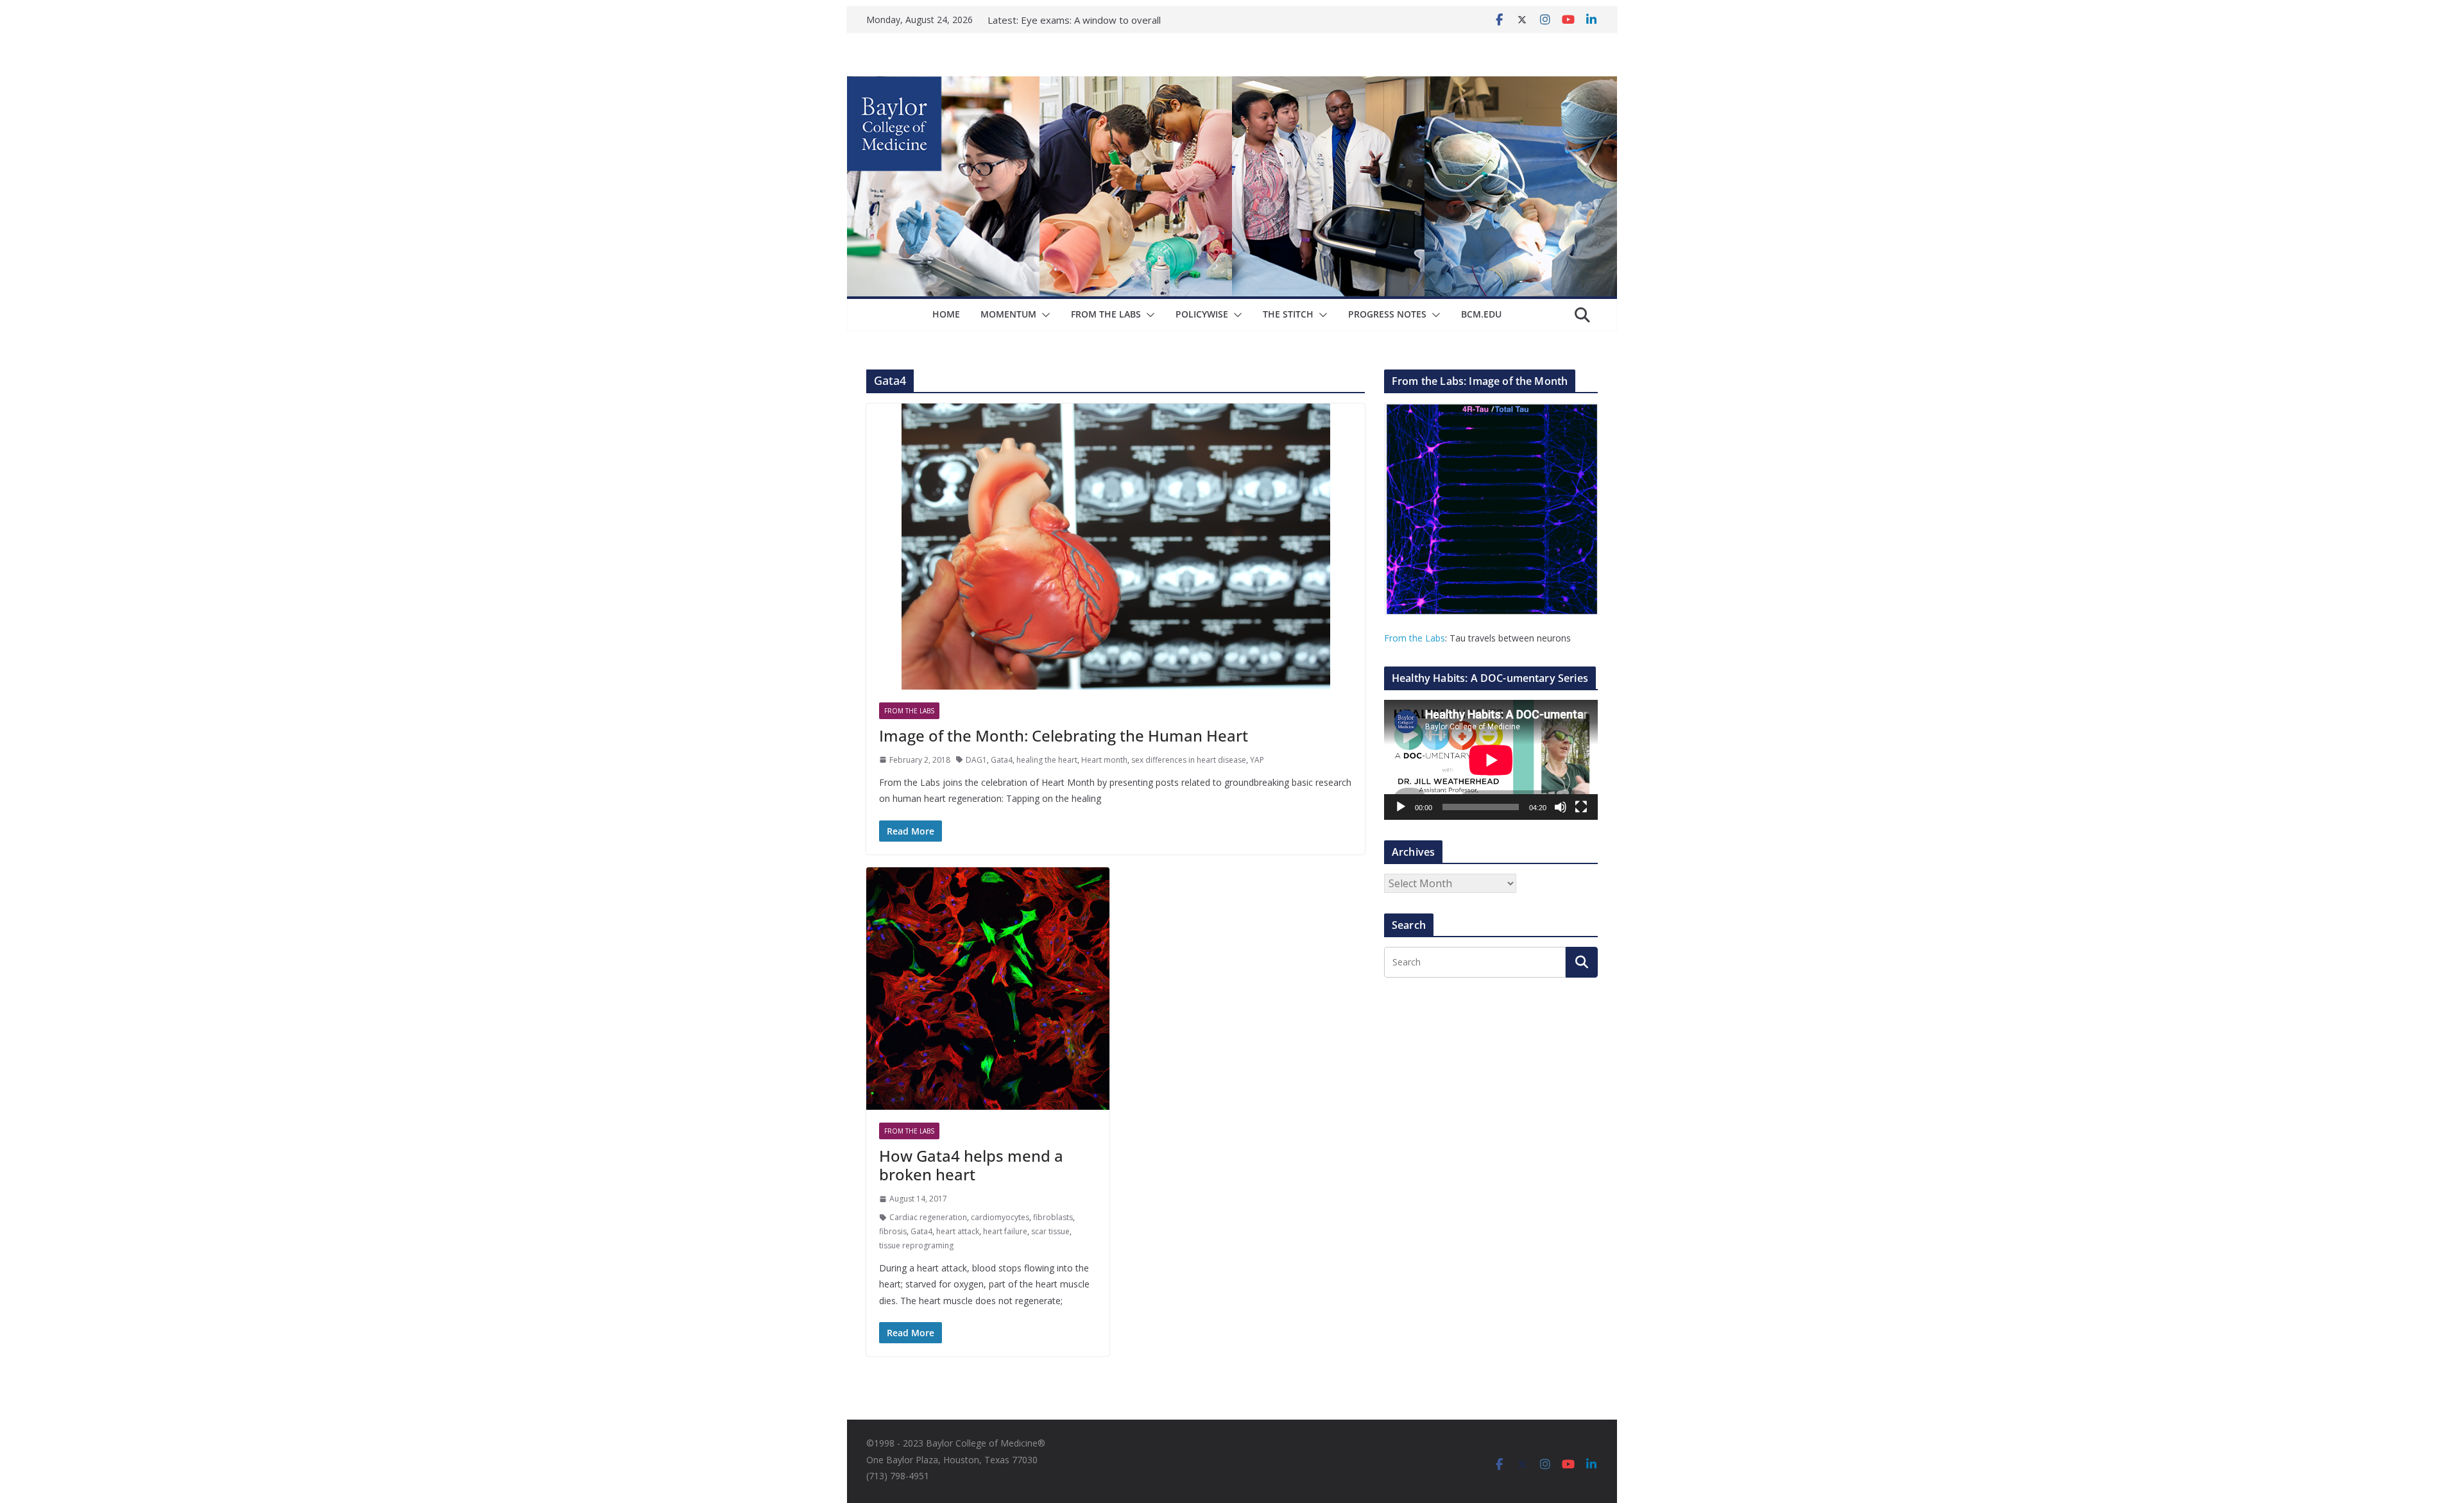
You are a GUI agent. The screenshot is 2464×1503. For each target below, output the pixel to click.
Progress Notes (1387, 314)
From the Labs (1415, 638)
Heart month (1104, 760)
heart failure (1005, 1231)
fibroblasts (1053, 1217)
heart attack (958, 1231)
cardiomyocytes (1000, 1217)
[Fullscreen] (1581, 807)
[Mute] (1561, 807)
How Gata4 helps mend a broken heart (971, 1165)
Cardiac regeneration (928, 1217)
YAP (1257, 760)
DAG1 (976, 760)
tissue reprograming (916, 1245)
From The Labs (1106, 314)
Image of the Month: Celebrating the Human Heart (1064, 735)
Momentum (1008, 314)
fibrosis (893, 1231)
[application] (1491, 760)
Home (946, 314)
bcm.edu (1481, 314)
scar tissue (1050, 1231)
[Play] (1401, 807)
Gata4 (1002, 760)
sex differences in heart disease (1189, 760)
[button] (1043, 315)
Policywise (1202, 314)
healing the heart (1047, 760)
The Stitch (1288, 314)
